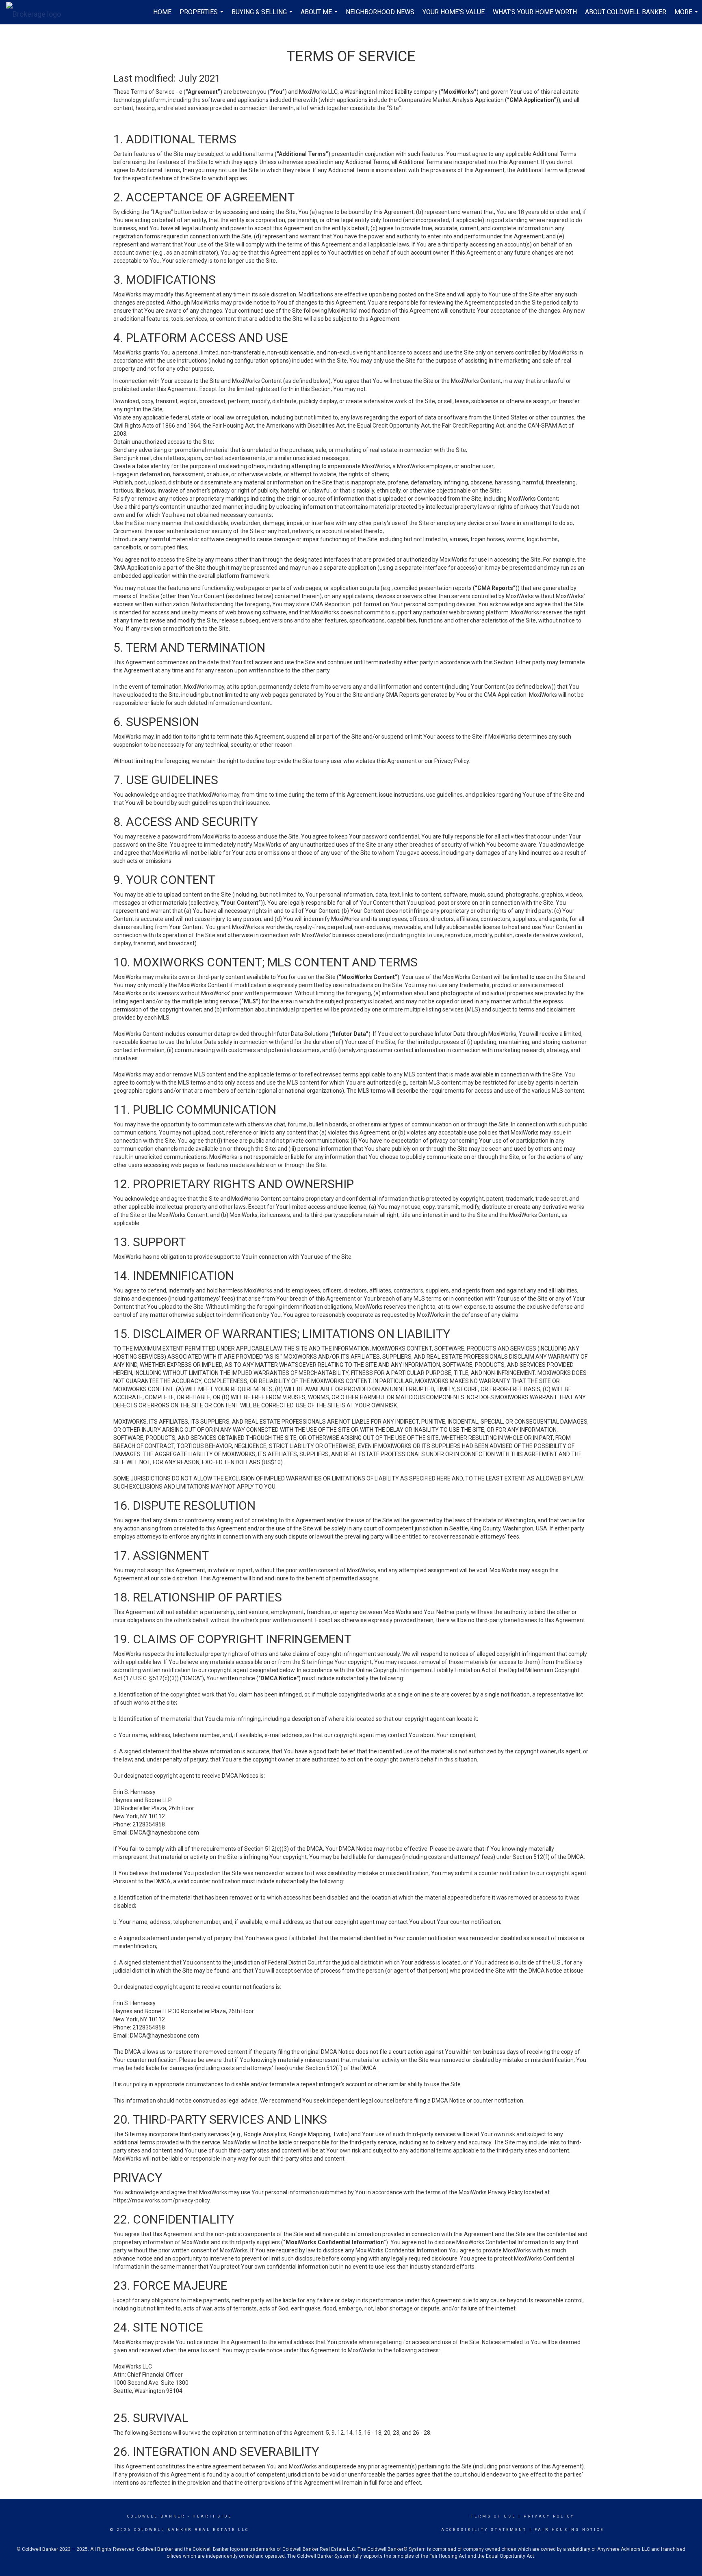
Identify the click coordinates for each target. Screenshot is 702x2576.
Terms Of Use (493, 2516)
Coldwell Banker (156, 2516)
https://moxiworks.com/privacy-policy (161, 2200)
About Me (320, 16)
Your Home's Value (454, 12)
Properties (203, 16)
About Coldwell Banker (626, 12)
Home (162, 12)
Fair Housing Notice (569, 2530)
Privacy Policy (549, 2516)
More (687, 16)
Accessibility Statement (484, 2530)
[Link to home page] (38, 12)
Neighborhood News (380, 12)
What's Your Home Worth (535, 12)
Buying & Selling (263, 16)
